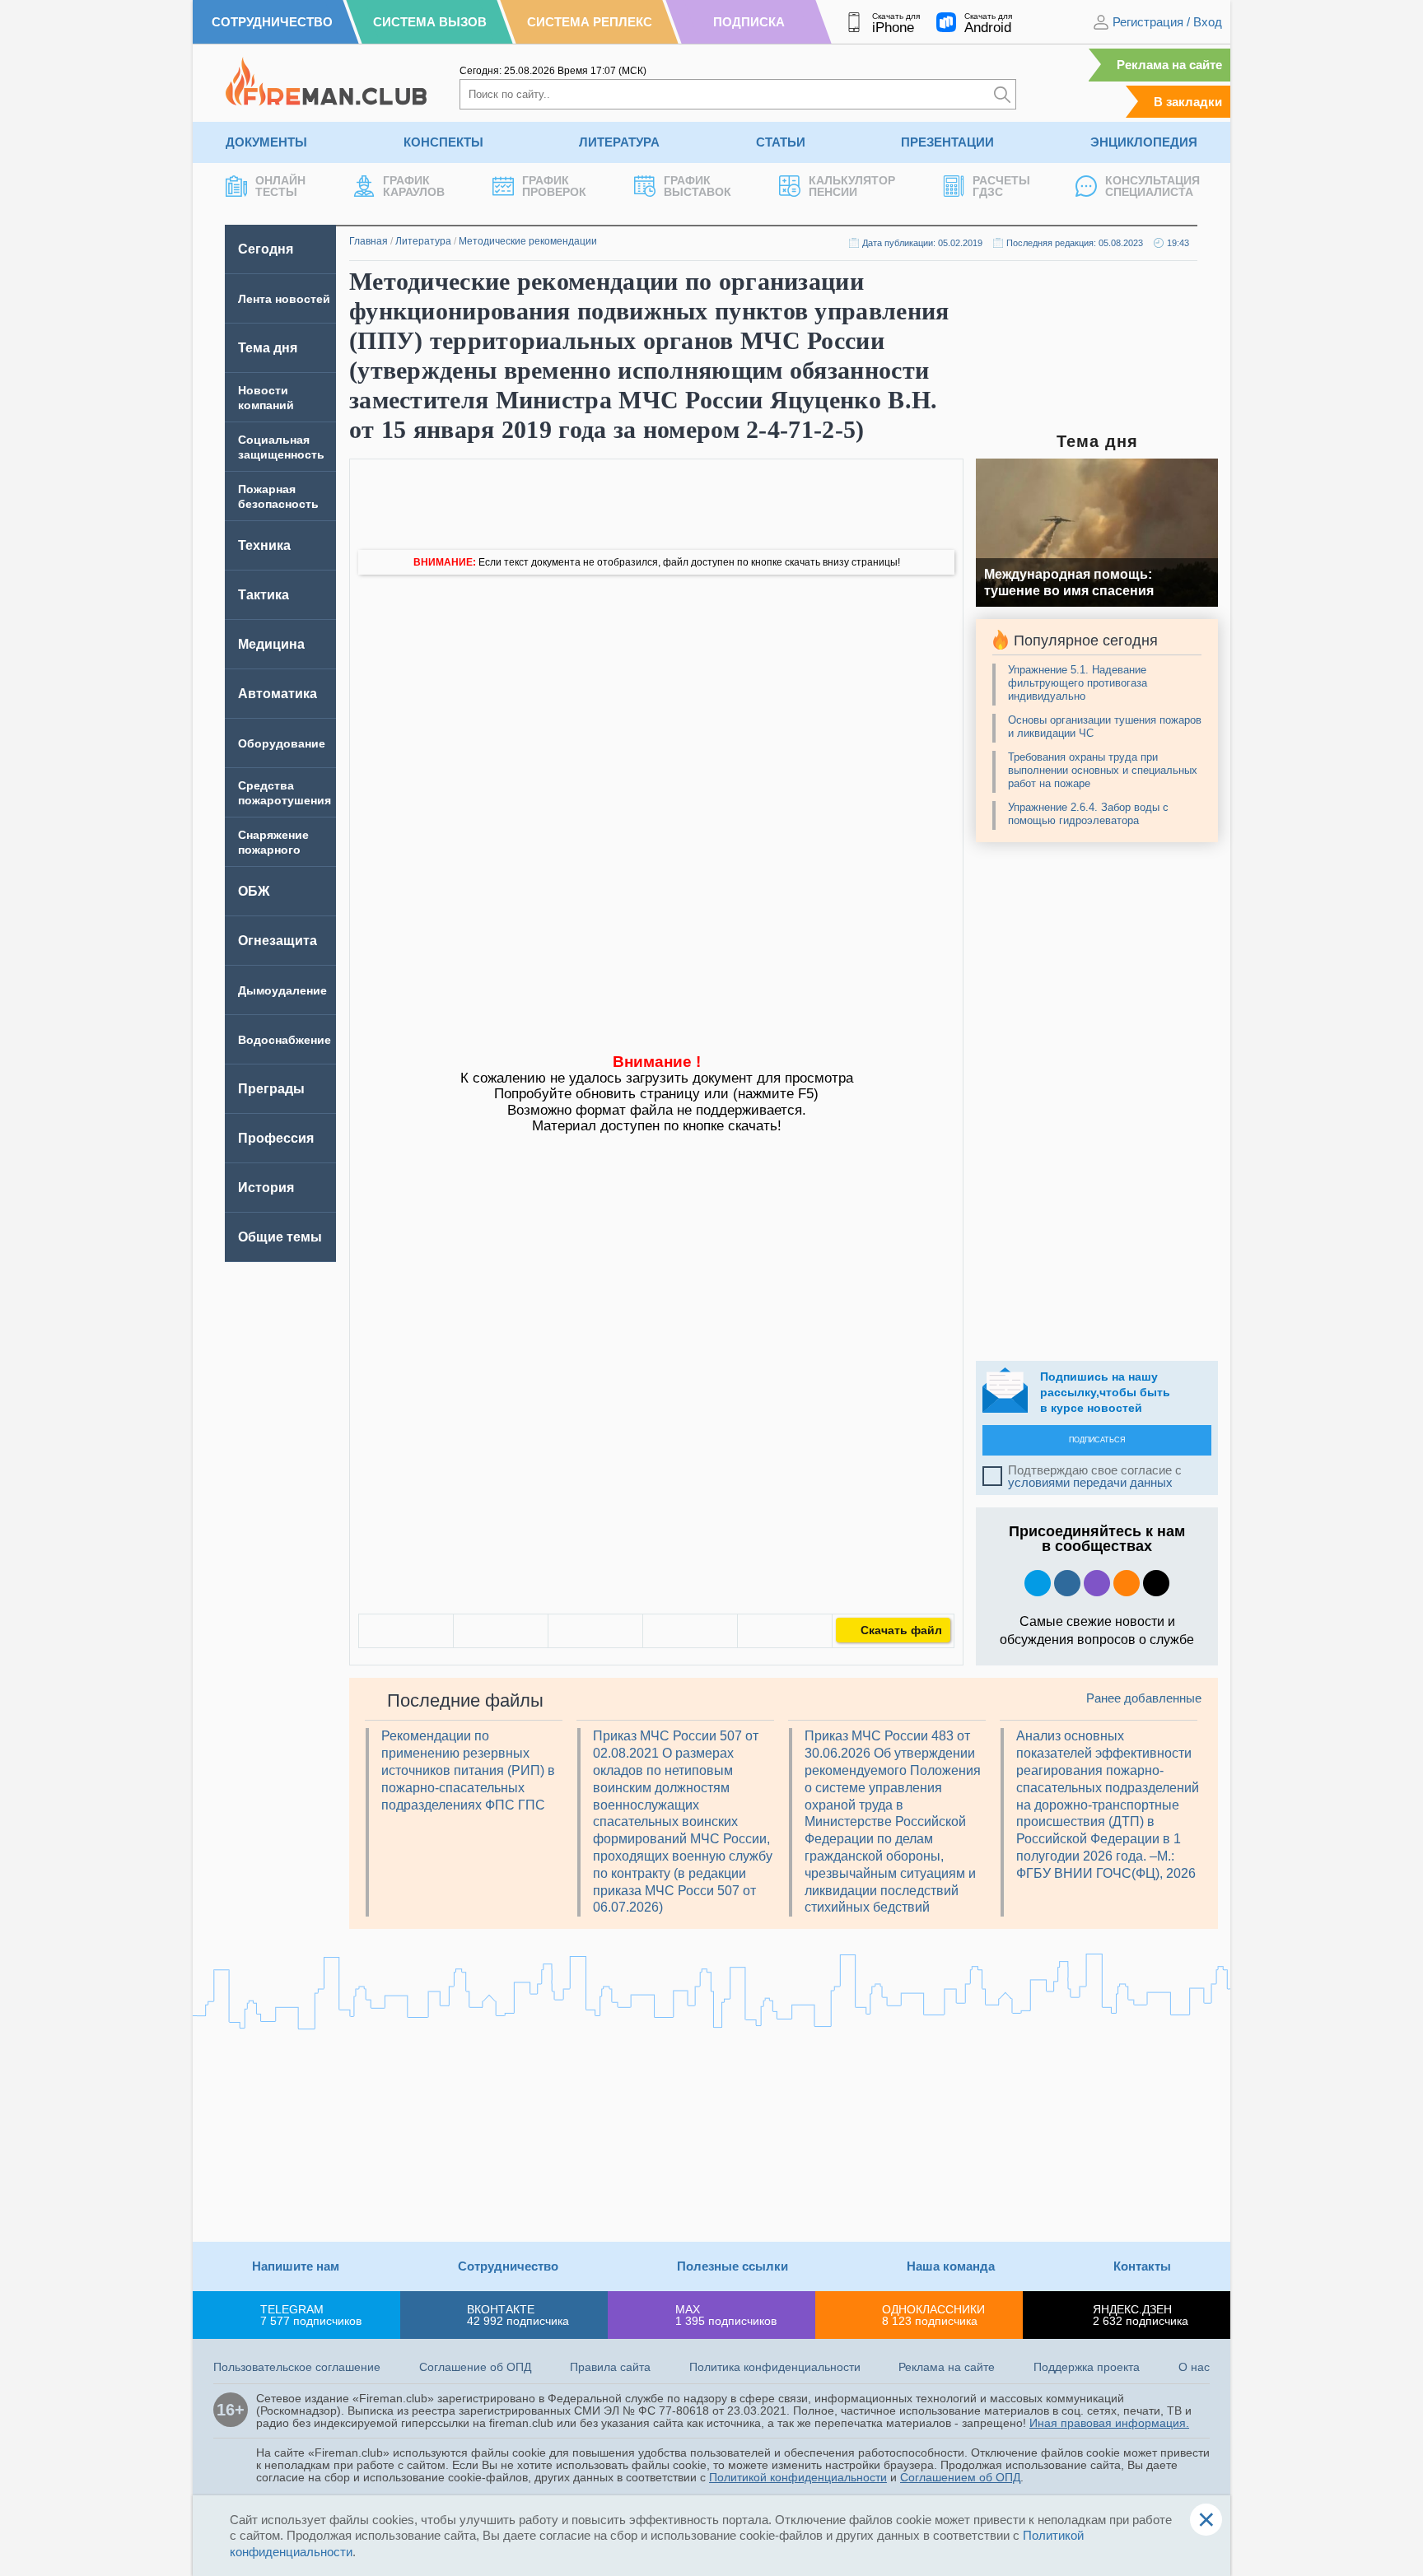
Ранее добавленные (1144, 1698)
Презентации (947, 142)
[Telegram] (690, 1631)
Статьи (781, 142)
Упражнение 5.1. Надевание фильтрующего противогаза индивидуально (1078, 683)
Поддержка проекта (1087, 2367)
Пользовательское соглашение (297, 2367)
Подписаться (1097, 1440)
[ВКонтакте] (406, 1631)
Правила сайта (610, 2367)
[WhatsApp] (595, 1631)
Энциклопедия (1144, 142)
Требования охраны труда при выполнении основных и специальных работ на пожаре (1103, 770)
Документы (266, 142)
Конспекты (443, 142)
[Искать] (1002, 94)
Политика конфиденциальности (775, 2367)
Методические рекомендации (528, 241)
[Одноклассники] (501, 1631)
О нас (1194, 2367)
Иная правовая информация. (1109, 2423)
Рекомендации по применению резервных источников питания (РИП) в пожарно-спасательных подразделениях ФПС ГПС (468, 1770)
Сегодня (266, 249)
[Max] (1097, 1583)
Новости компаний (266, 398)
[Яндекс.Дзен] (1156, 1583)
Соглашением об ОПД (960, 2477)
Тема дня (268, 348)
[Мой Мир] (785, 1631)
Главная (369, 241)
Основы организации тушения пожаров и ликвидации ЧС (1105, 727)
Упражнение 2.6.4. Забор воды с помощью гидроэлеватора (1088, 814)
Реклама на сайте (1169, 65)
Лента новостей (284, 299)
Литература (619, 142)
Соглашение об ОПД (475, 2367)
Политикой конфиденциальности (798, 2477)
